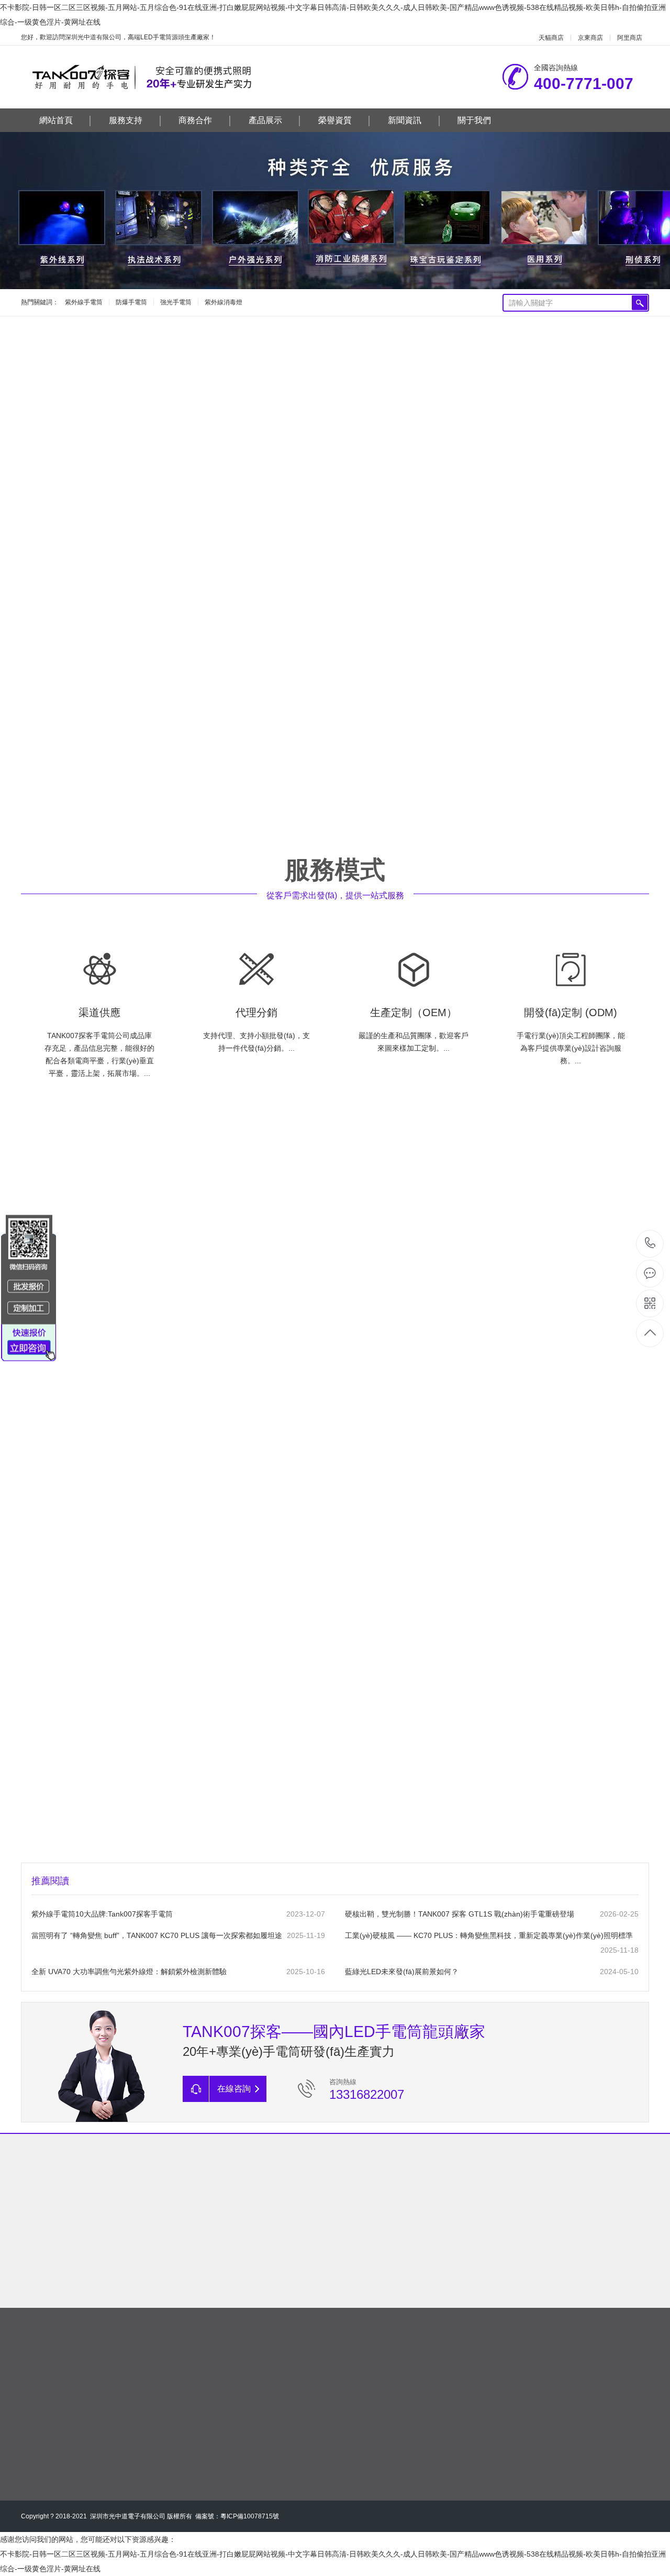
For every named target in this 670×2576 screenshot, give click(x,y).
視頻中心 (576, 2278)
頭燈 (331, 444)
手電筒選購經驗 (172, 2249)
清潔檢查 (242, 409)
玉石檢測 (604, 409)
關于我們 (474, 120)
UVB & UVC (141, 409)
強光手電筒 (176, 302)
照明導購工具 (71, 2264)
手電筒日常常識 (172, 2278)
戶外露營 (438, 409)
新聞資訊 (405, 120)
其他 (398, 444)
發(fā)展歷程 (374, 2278)
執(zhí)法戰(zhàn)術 (308, 409)
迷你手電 (556, 409)
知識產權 (576, 2264)
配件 (365, 444)
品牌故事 (374, 2249)
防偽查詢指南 (71, 2249)
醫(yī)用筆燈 (285, 444)
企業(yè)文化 (375, 2264)
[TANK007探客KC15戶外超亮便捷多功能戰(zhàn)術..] (121, 593)
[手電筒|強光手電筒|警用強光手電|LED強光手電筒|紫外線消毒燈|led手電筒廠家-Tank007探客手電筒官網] (156, 77)
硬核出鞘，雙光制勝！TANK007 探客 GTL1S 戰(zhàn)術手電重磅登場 (460, 1914)
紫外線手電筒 (84, 302)
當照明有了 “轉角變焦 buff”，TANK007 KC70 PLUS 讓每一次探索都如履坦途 (157, 1935)
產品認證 (576, 2249)
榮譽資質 (335, 120)
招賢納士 (374, 2293)
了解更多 (86, 795)
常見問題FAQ (71, 2234)
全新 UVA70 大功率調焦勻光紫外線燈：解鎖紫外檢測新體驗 (129, 1972)
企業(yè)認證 (577, 2234)
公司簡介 (374, 2234)
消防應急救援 (382, 409)
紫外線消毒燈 (224, 302)
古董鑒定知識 (273, 2264)
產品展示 (265, 120)
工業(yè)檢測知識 (273, 2293)
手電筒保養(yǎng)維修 (172, 2293)
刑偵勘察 (194, 409)
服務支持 (126, 120)
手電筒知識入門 (172, 2234)
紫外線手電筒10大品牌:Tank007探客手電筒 (102, 1914)
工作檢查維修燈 (497, 409)
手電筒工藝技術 (172, 2264)
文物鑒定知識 (273, 2234)
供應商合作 (475, 2278)
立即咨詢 (390, 1390)
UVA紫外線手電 (77, 409)
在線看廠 (576, 2293)
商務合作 (195, 120)
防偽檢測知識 (273, 2249)
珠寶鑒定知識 (273, 2278)
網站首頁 (56, 120)
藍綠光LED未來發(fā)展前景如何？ (402, 1972)
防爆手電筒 (131, 302)
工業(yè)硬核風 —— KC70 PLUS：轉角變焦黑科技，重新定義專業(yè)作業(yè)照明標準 (489, 1935)
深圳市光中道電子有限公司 (128, 2516)
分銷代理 (475, 2234)
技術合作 (475, 2264)
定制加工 (475, 2249)
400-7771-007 (650, 1244)
